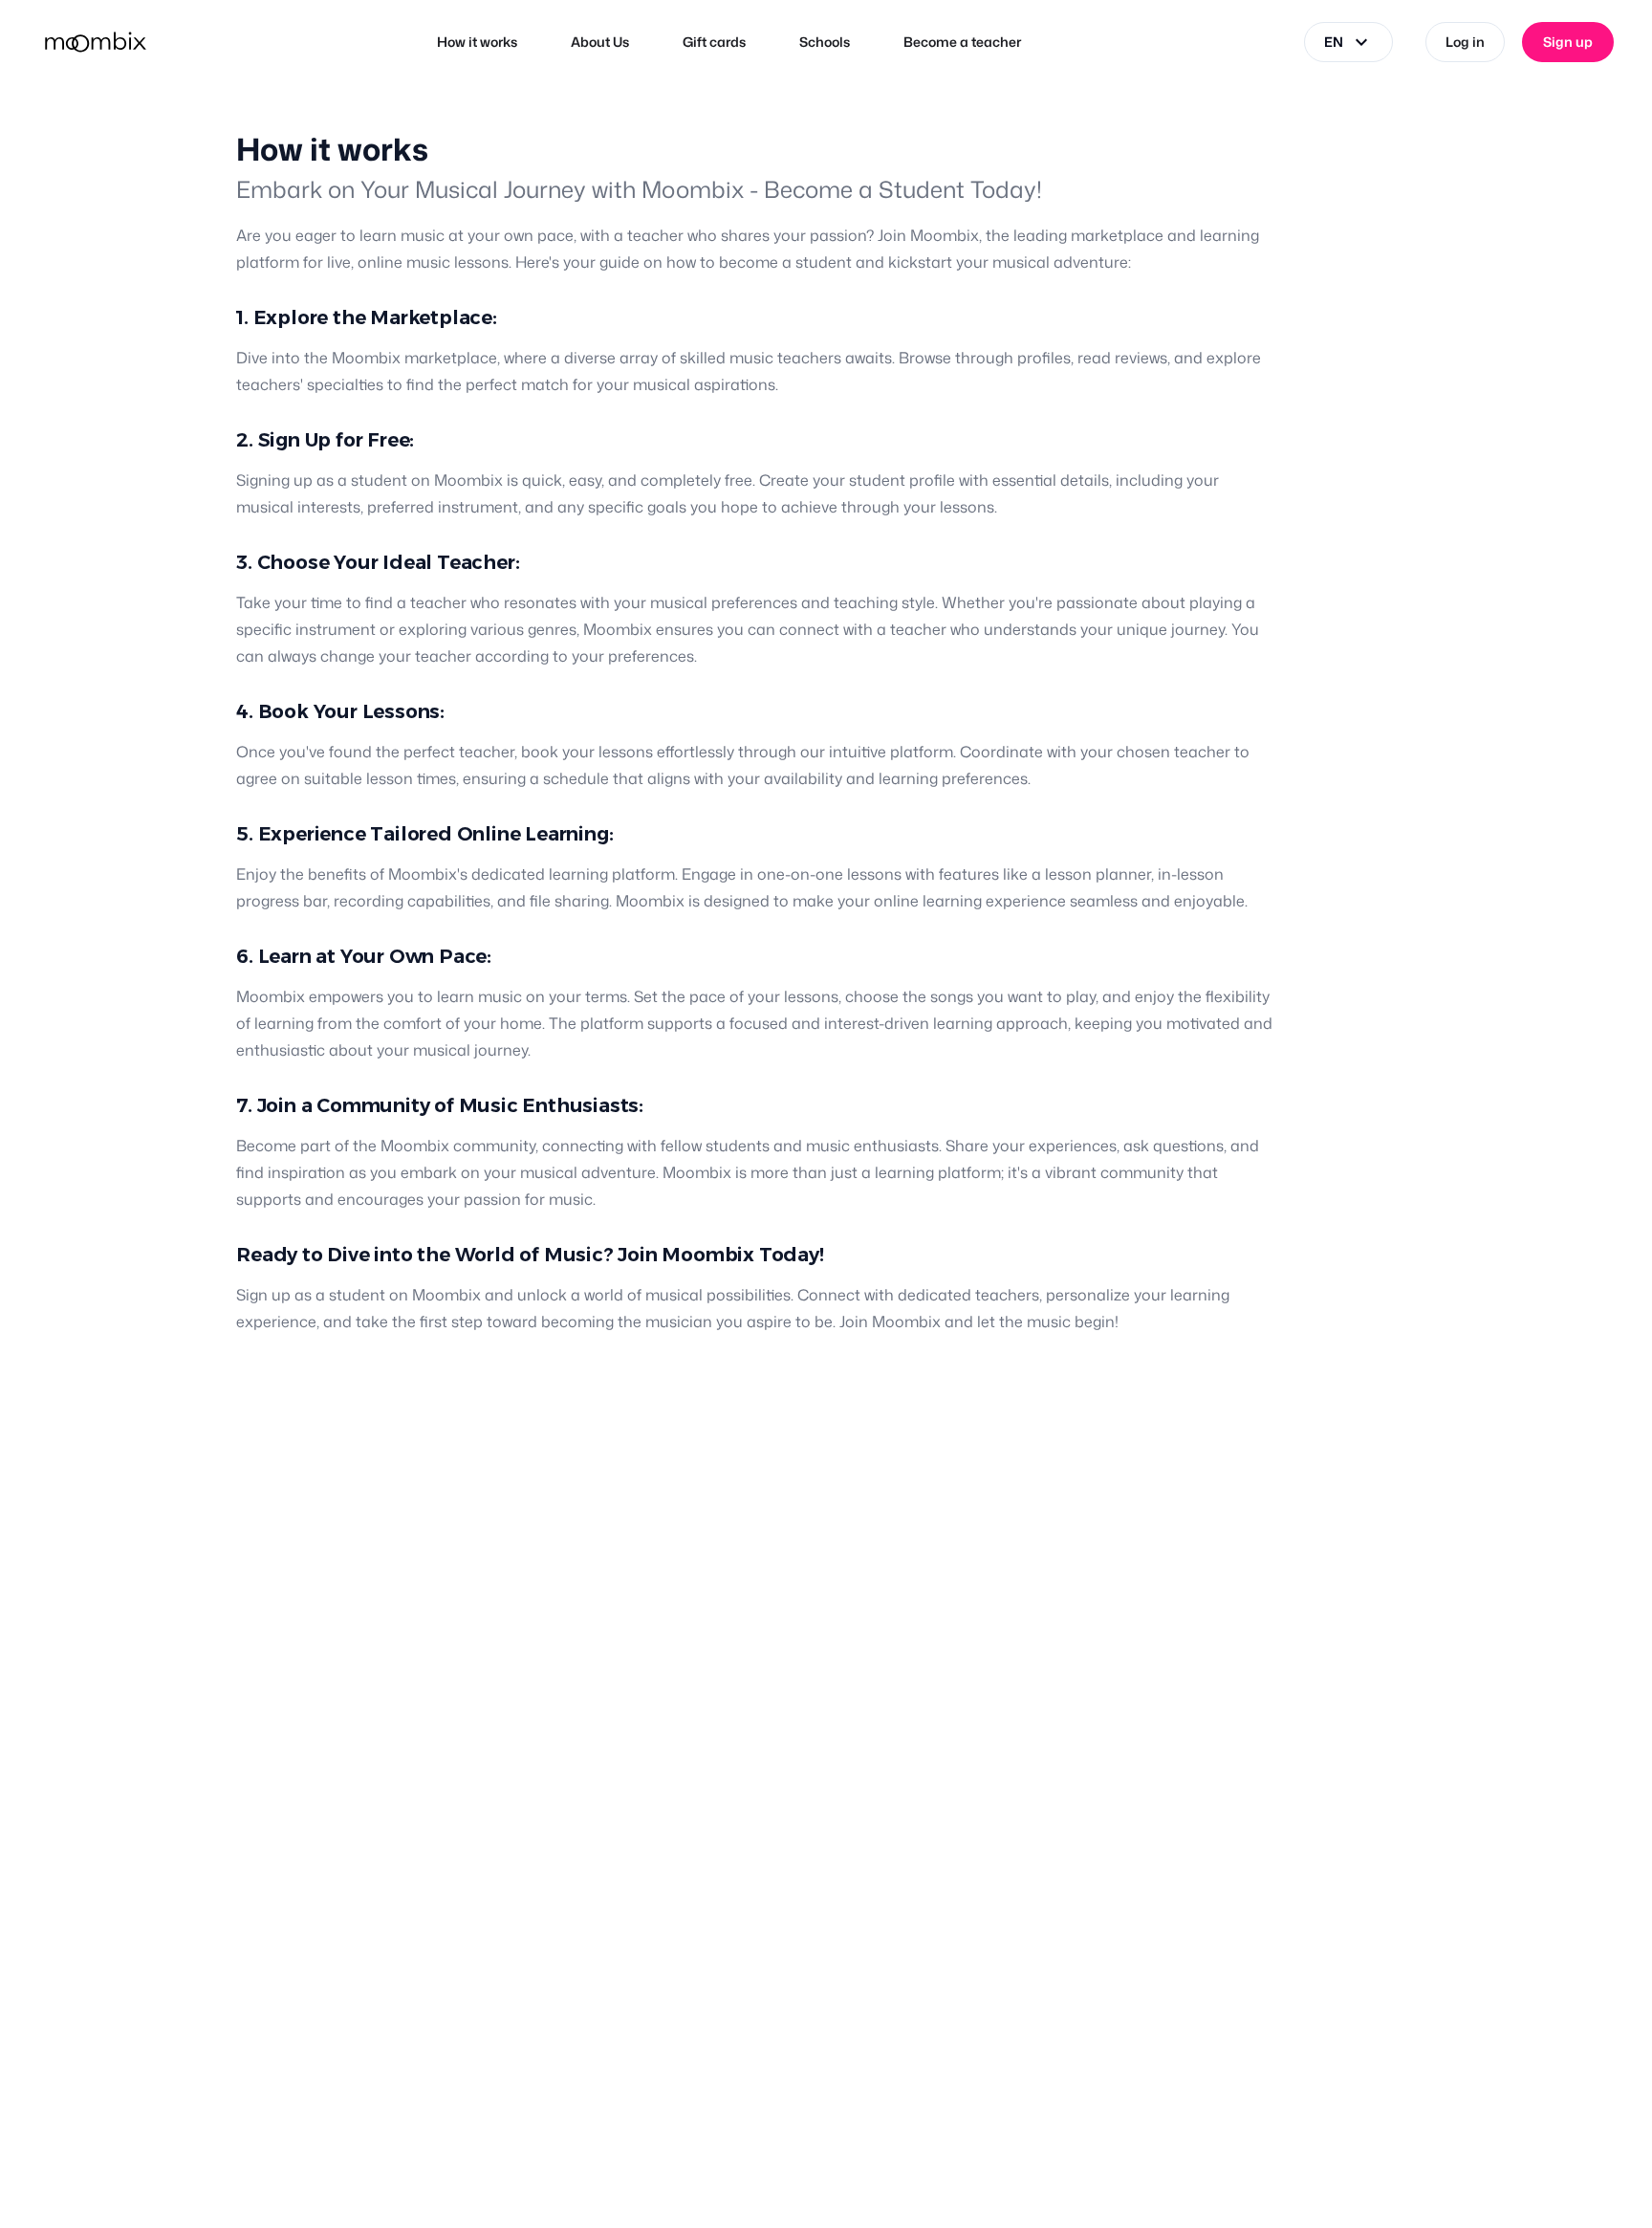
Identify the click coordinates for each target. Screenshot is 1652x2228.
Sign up (1568, 42)
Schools (825, 42)
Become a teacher (962, 42)
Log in (1465, 42)
